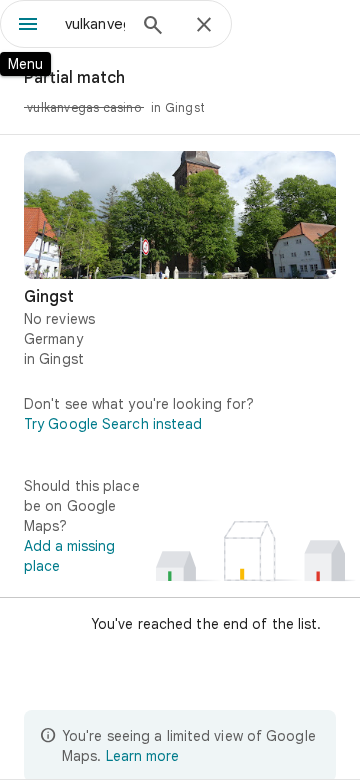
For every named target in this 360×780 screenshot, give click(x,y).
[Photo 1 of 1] (180, 215)
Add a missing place (69, 556)
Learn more (142, 756)
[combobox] (95, 24)
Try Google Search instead (113, 424)
